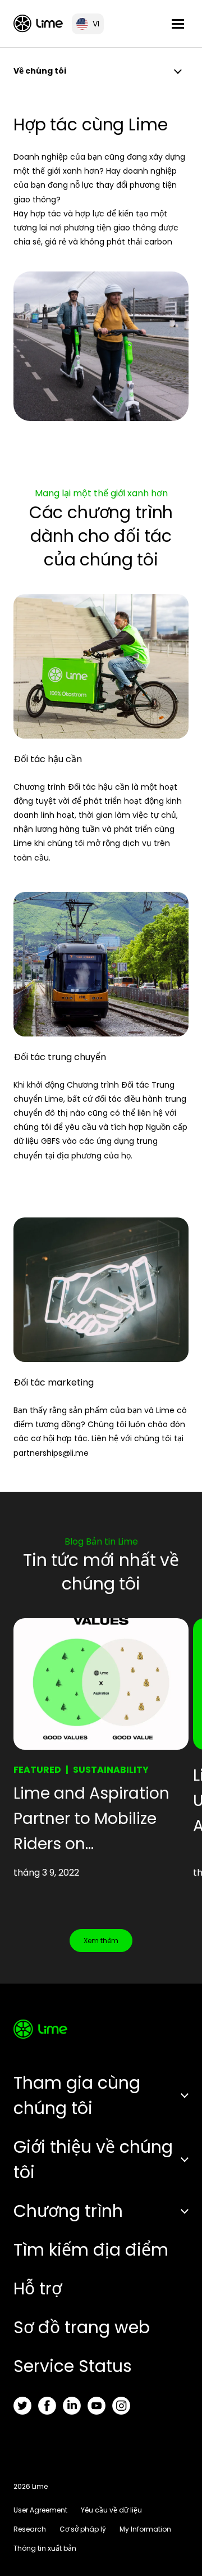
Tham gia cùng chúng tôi (77, 2095)
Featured (37, 1770)
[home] (38, 23)
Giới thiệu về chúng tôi (93, 2160)
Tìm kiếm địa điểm (91, 2250)
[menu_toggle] (178, 24)
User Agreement (40, 2510)
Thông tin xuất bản (45, 2548)
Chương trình (68, 2211)
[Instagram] (121, 2406)
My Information (145, 2529)
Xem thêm (101, 1941)
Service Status (73, 2366)
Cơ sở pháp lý (83, 2529)
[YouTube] (97, 2406)
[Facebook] (47, 2406)
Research (30, 2529)
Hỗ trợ (38, 2288)
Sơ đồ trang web (82, 2327)
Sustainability (111, 1770)
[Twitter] (22, 2406)
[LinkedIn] (72, 2406)
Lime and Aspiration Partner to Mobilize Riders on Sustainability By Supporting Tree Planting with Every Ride (91, 1819)
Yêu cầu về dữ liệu (111, 2510)
